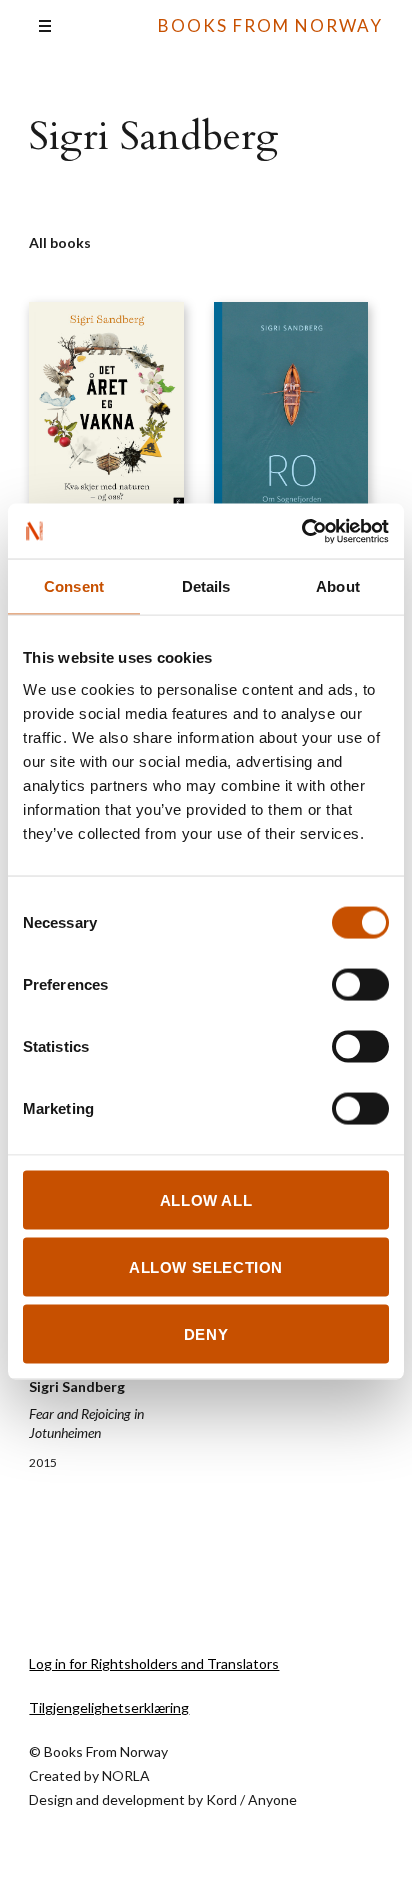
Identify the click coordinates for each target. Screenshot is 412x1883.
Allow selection (206, 1266)
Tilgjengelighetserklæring (109, 1707)
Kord (221, 1799)
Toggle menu (45, 26)
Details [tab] (206, 586)
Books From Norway (270, 25)
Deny (206, 1333)
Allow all (206, 1199)
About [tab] (338, 586)
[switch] (360, 984)
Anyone (272, 1799)
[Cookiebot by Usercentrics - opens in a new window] (301, 531)
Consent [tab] (74, 586)
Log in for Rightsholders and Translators (154, 1663)
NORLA (126, 1775)
